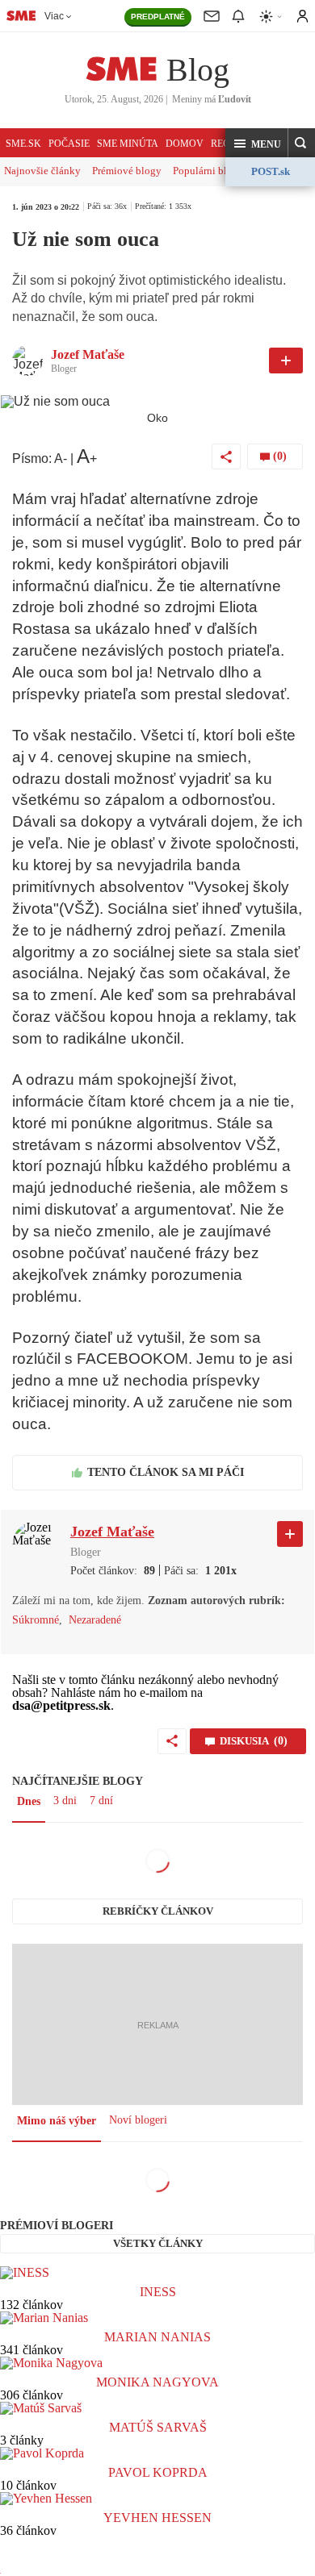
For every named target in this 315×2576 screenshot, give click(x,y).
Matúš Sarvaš (158, 2427)
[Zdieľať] (226, 456)
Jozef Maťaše (88, 354)
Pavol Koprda (158, 2472)
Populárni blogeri (211, 171)
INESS (158, 2292)
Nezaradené (95, 1620)
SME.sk (23, 144)
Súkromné (36, 1620)
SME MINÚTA (128, 144)
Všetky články (158, 2243)
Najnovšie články (42, 171)
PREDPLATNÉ (158, 17)
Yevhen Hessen (157, 2518)
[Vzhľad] (271, 17)
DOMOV (185, 144)
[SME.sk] (21, 15)
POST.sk (271, 171)
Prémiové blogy (127, 171)
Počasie (69, 144)
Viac (54, 16)
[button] (257, 144)
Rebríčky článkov (158, 1911)
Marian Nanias (157, 2337)
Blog (198, 70)
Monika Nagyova (157, 2382)
